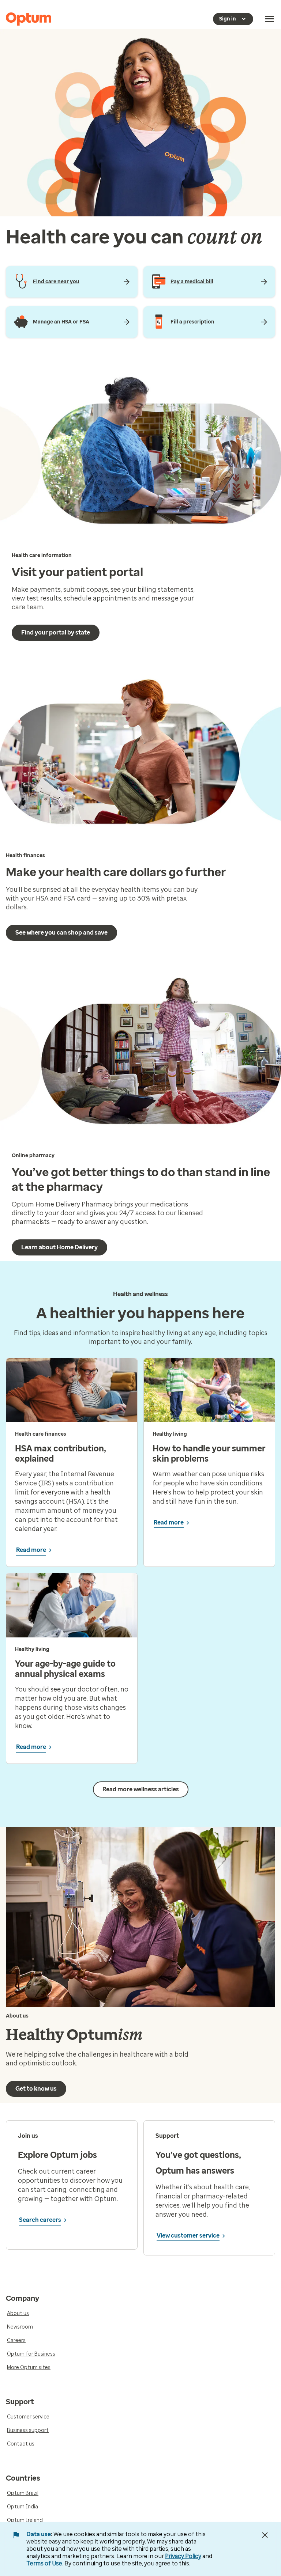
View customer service (188, 2236)
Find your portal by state (56, 632)
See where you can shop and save (61, 933)
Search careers (40, 2220)
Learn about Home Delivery (59, 1247)
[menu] (270, 19)
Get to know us (36, 2089)
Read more (31, 1550)
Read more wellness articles (141, 1789)
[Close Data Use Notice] (265, 2535)
